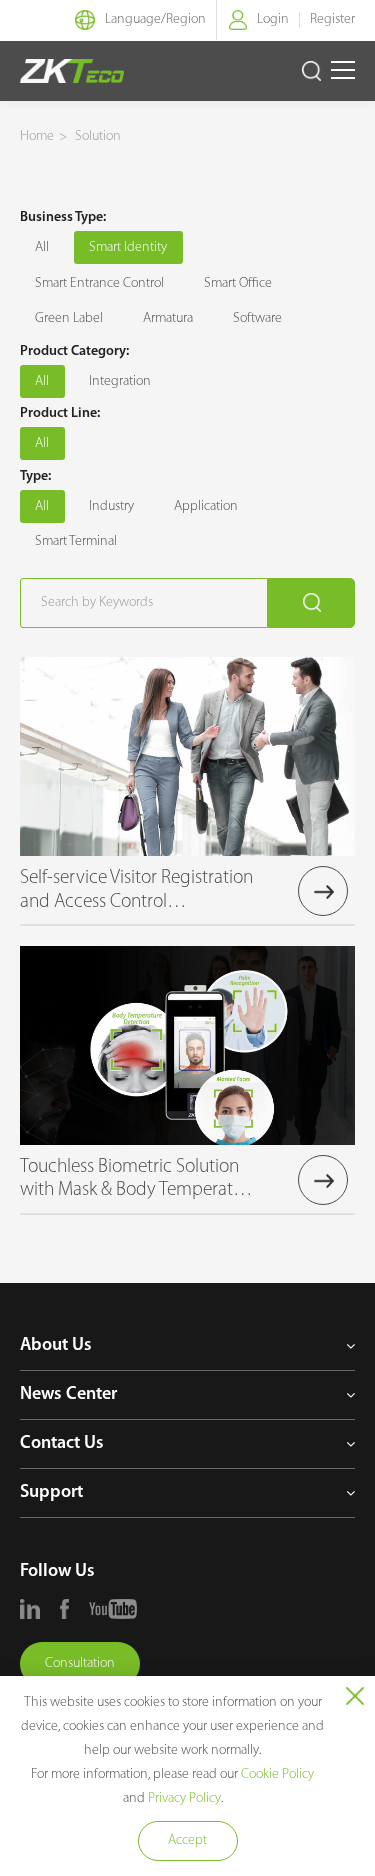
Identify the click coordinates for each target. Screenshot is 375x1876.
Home (37, 136)
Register (332, 19)
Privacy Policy (184, 1798)
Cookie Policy (277, 1774)
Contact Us (62, 1444)
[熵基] (72, 71)
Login (273, 19)
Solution (98, 136)
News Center (68, 1395)
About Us (56, 1346)
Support (51, 1493)
